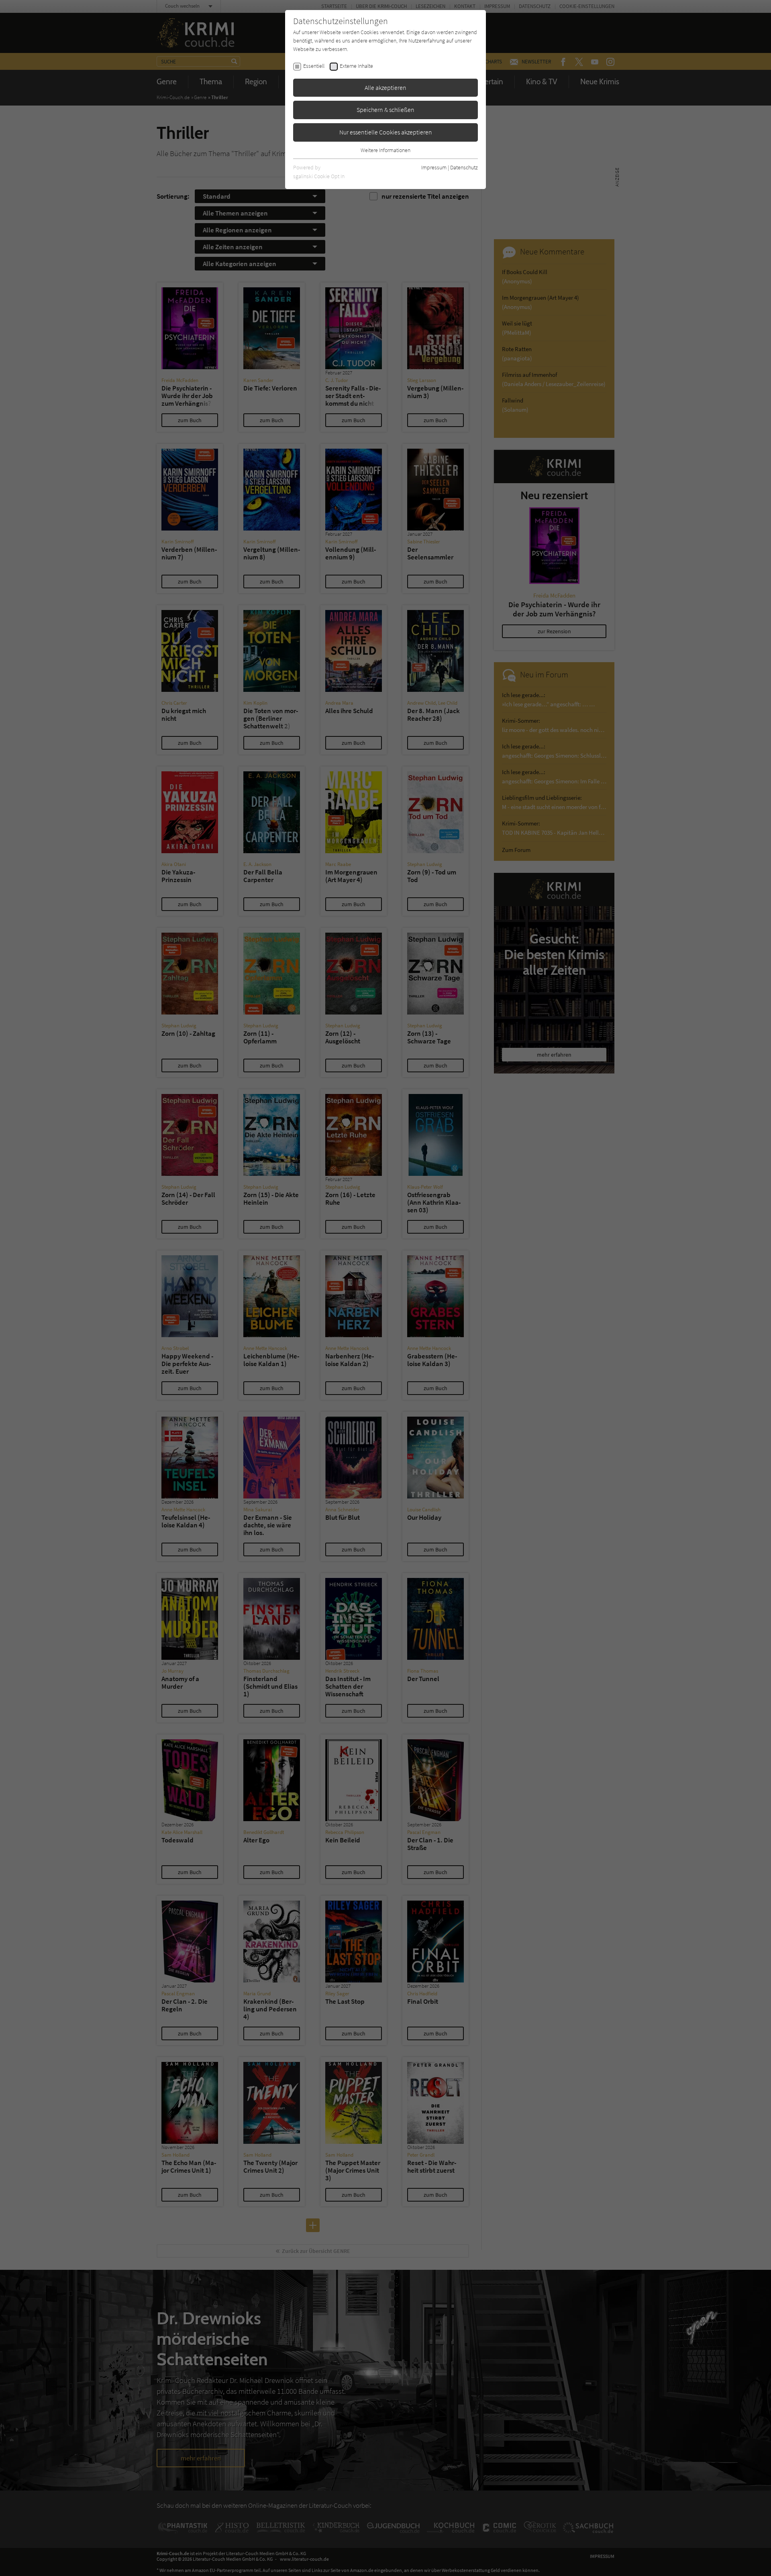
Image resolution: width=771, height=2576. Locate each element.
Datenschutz (464, 167)
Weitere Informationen (385, 150)
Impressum (434, 167)
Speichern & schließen (385, 110)
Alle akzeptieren (385, 87)
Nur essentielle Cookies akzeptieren (386, 132)
